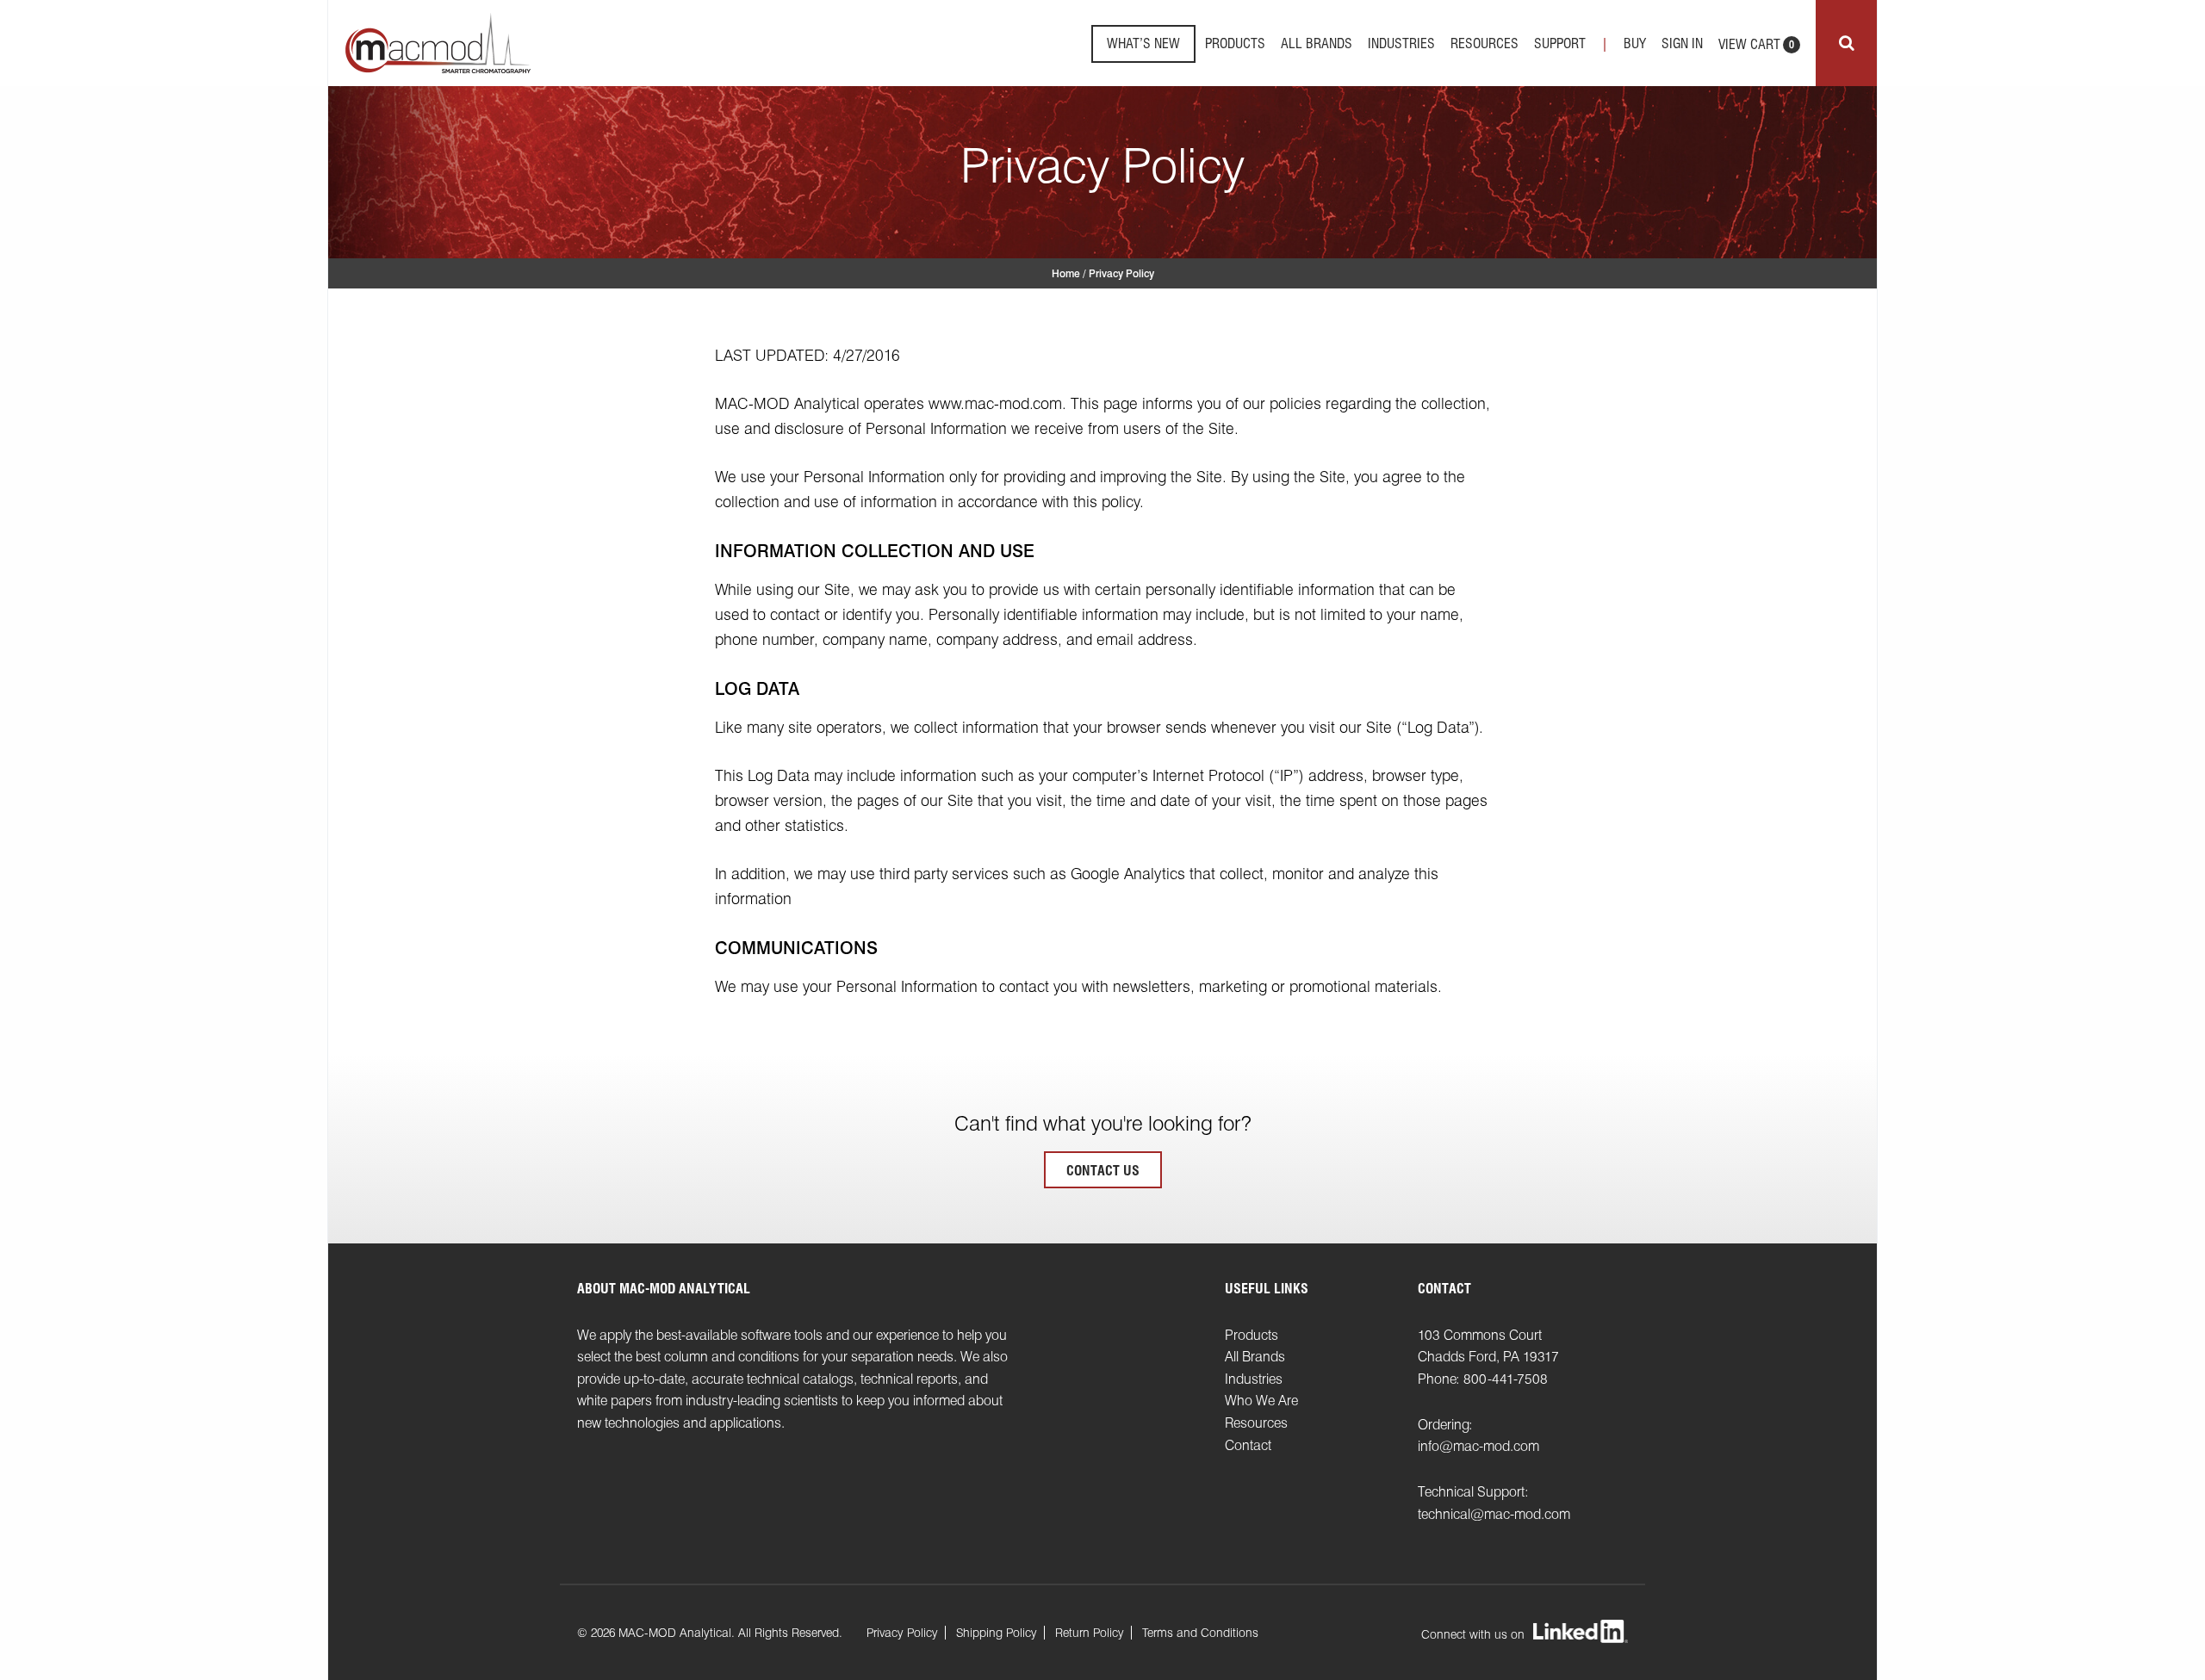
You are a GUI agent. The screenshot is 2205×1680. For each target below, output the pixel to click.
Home (1066, 273)
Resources (1484, 43)
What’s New (1143, 44)
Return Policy (1090, 1633)
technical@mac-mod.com (1494, 1514)
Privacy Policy (902, 1633)
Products (1235, 43)
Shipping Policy (997, 1633)
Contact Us (1103, 1171)
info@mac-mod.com (1478, 1446)
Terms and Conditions (1200, 1633)
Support (1560, 43)
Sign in (1682, 43)
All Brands (1317, 43)
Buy (1635, 43)
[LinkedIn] (1581, 1633)
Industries (1401, 43)
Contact (1248, 1445)
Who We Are (1261, 1401)
